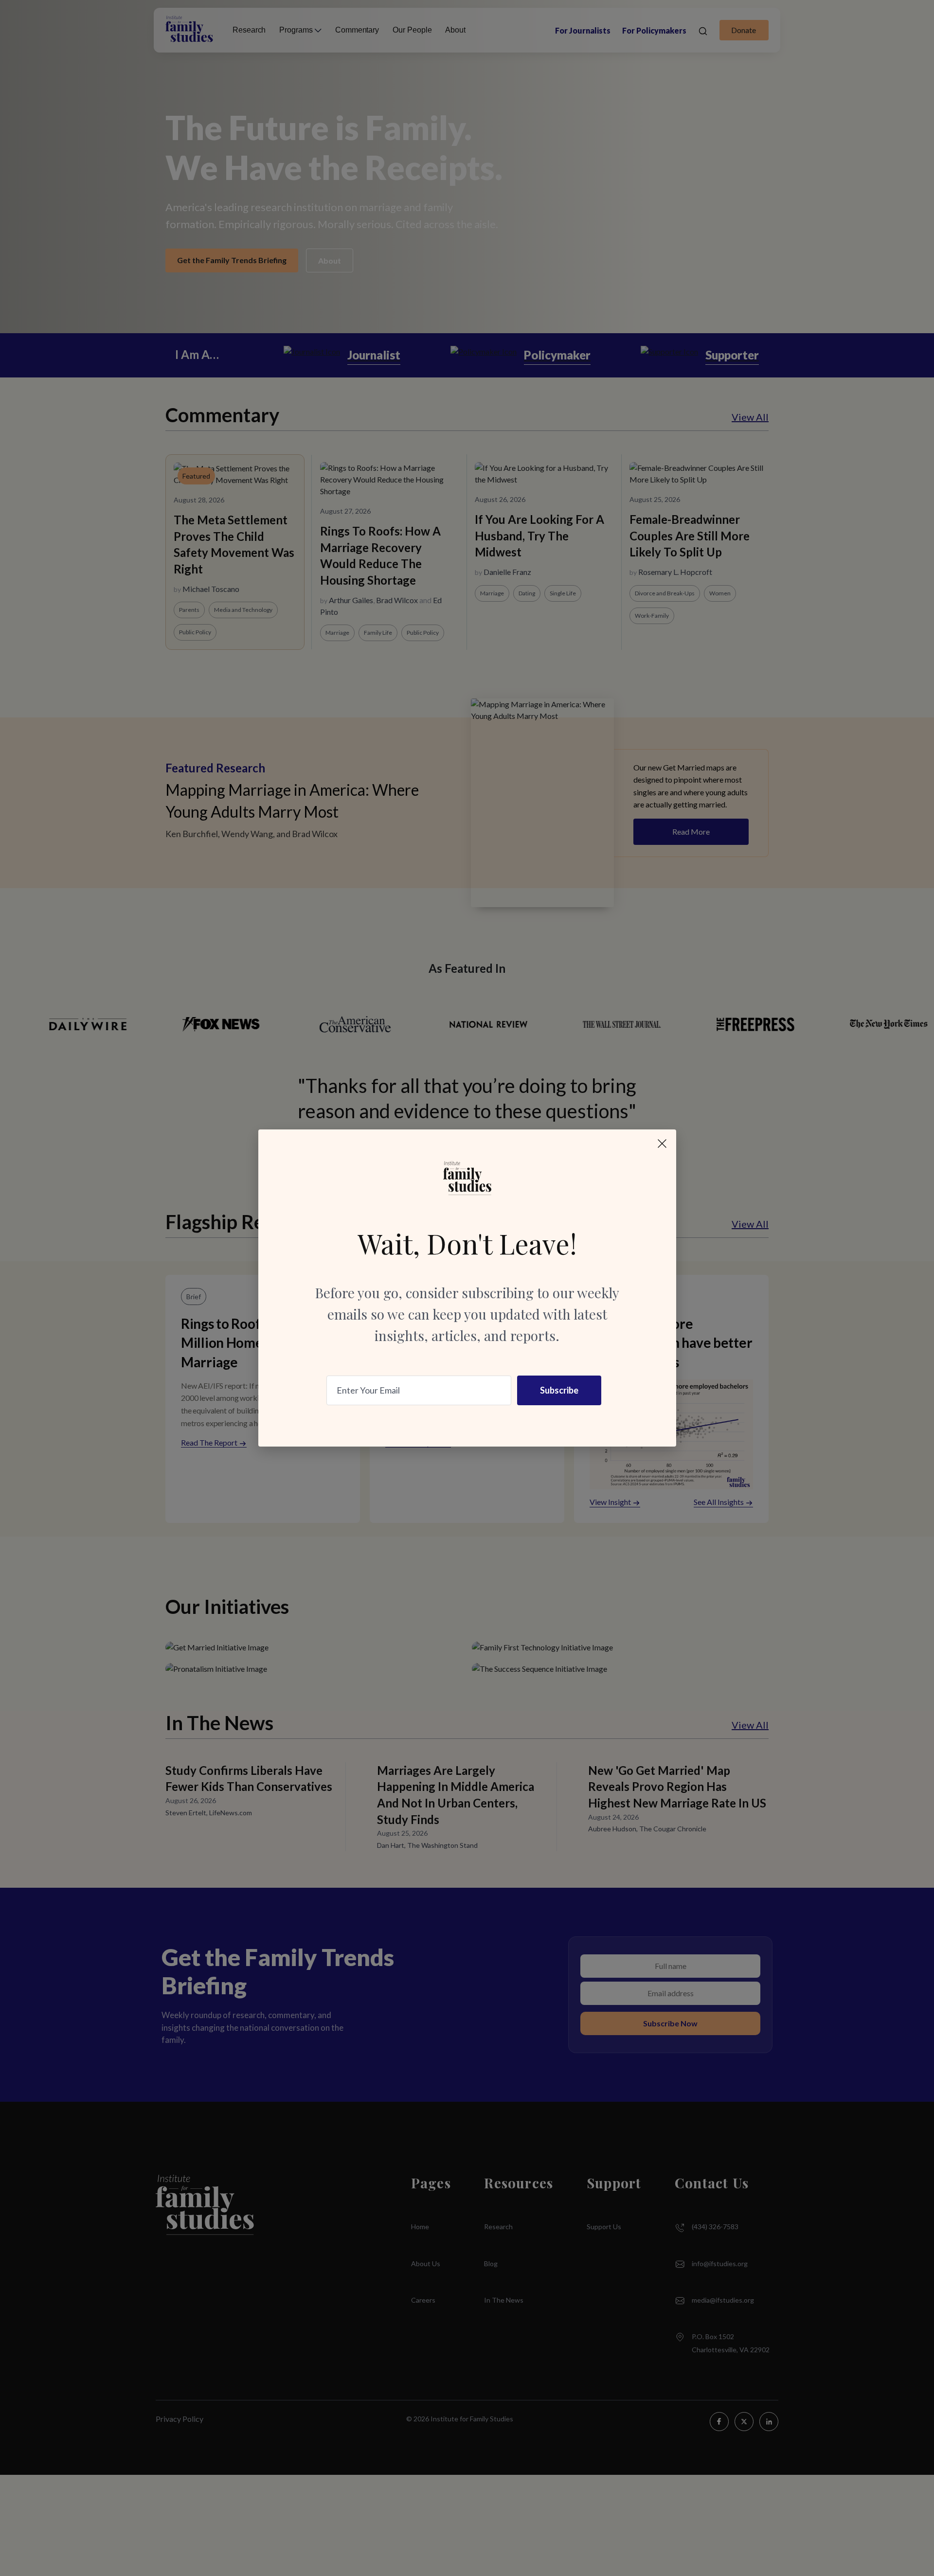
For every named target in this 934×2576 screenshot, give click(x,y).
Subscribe (559, 1390)
